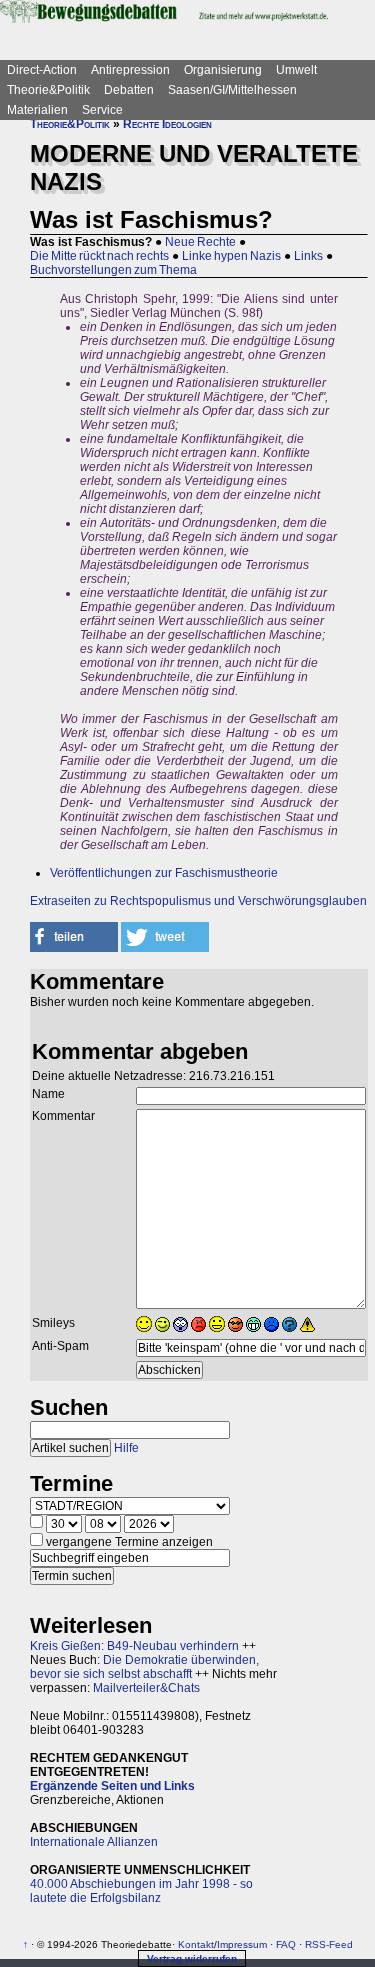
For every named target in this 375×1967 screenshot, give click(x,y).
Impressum (242, 1944)
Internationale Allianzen (94, 1842)
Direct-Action (42, 70)
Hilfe (126, 1448)
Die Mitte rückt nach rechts (99, 256)
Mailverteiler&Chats (146, 1688)
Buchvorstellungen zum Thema (113, 270)
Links (308, 256)
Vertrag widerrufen (192, 1958)
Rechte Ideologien (167, 124)
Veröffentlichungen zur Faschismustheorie (164, 873)
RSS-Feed (329, 1944)
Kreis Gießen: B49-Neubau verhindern (134, 1646)
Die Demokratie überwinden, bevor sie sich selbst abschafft (144, 1667)
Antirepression (130, 70)
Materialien (37, 110)
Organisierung (223, 70)
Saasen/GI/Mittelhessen (232, 90)
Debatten (129, 90)
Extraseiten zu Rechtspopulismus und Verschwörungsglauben (198, 901)
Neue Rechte (200, 242)
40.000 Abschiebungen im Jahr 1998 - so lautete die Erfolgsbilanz (141, 1891)
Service (102, 110)
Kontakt (196, 1944)
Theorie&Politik (48, 90)
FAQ (286, 1944)
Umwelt (296, 70)
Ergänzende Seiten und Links (112, 1786)
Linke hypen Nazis (231, 256)
